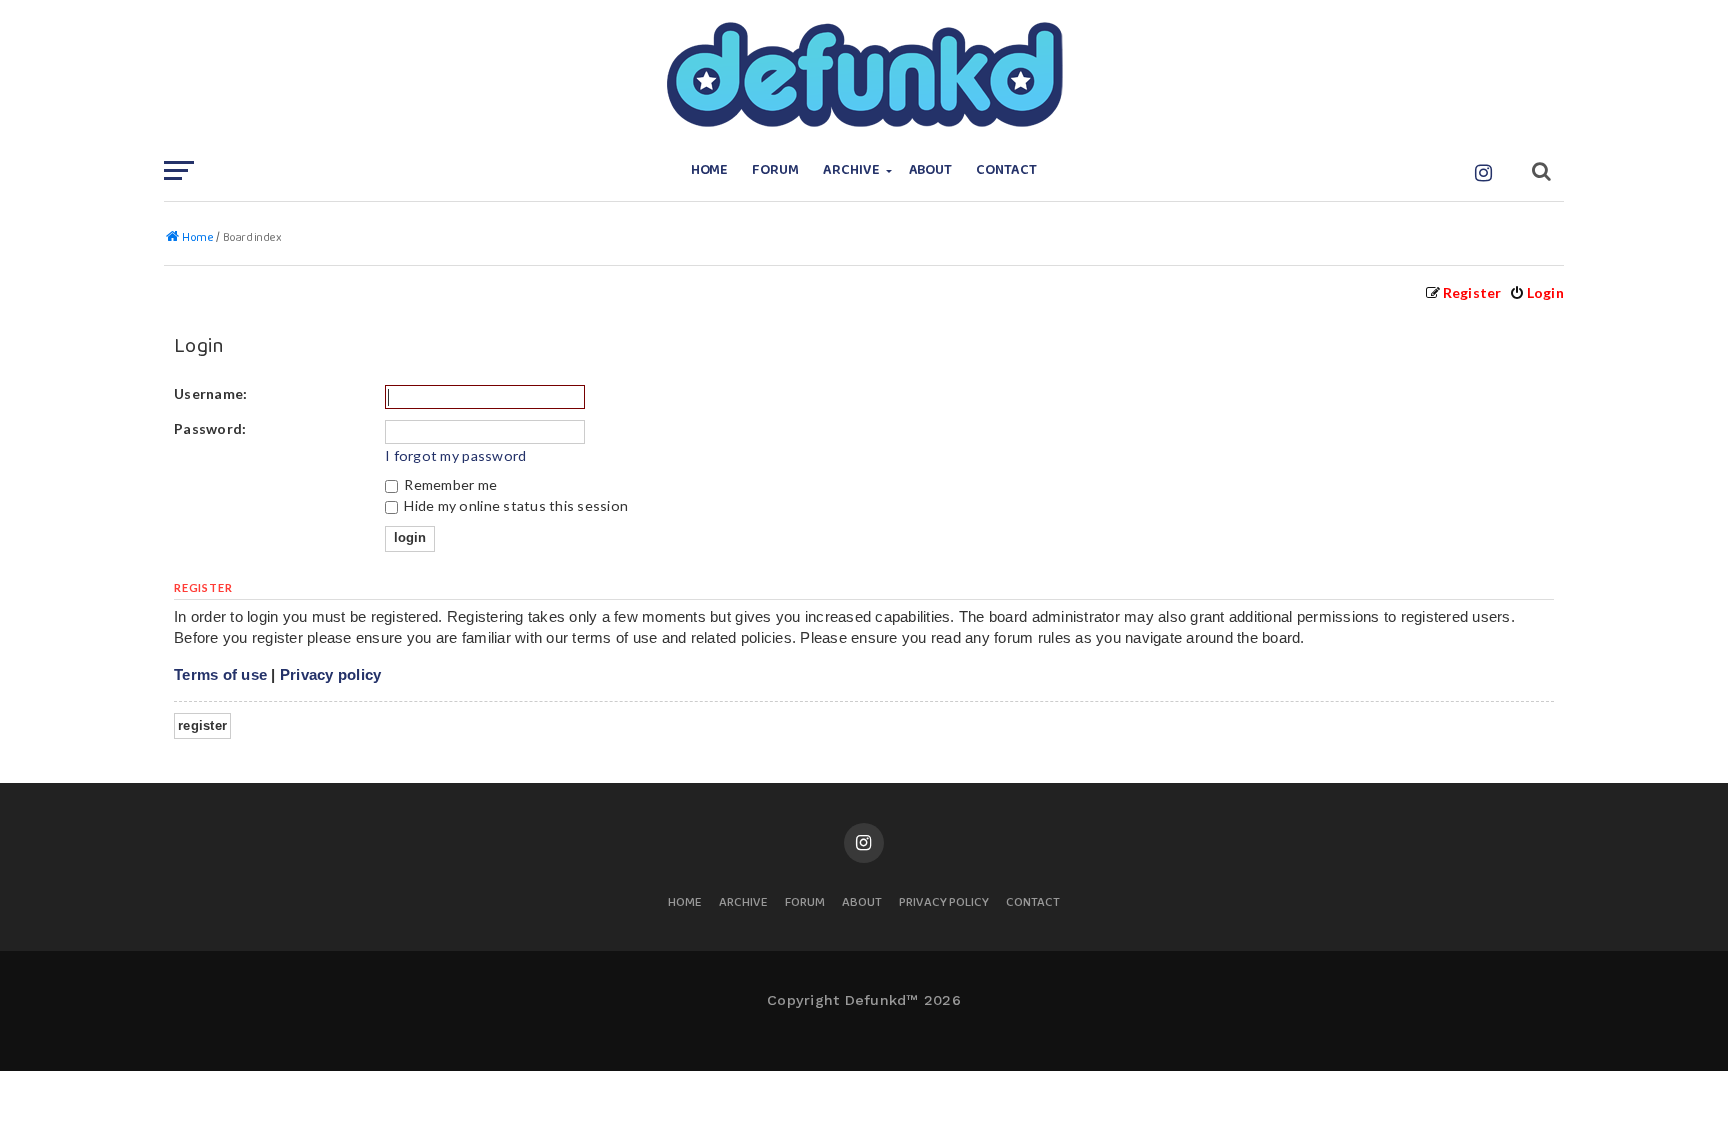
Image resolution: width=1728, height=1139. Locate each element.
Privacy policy (331, 674)
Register (202, 725)
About (931, 170)
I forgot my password (455, 455)
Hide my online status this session (514, 505)
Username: (210, 393)
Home (710, 170)
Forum (775, 170)
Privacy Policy (944, 903)
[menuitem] (1536, 292)
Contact (1006, 170)
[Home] (864, 75)
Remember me (449, 484)
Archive (851, 170)
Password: (210, 428)
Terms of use (220, 674)
